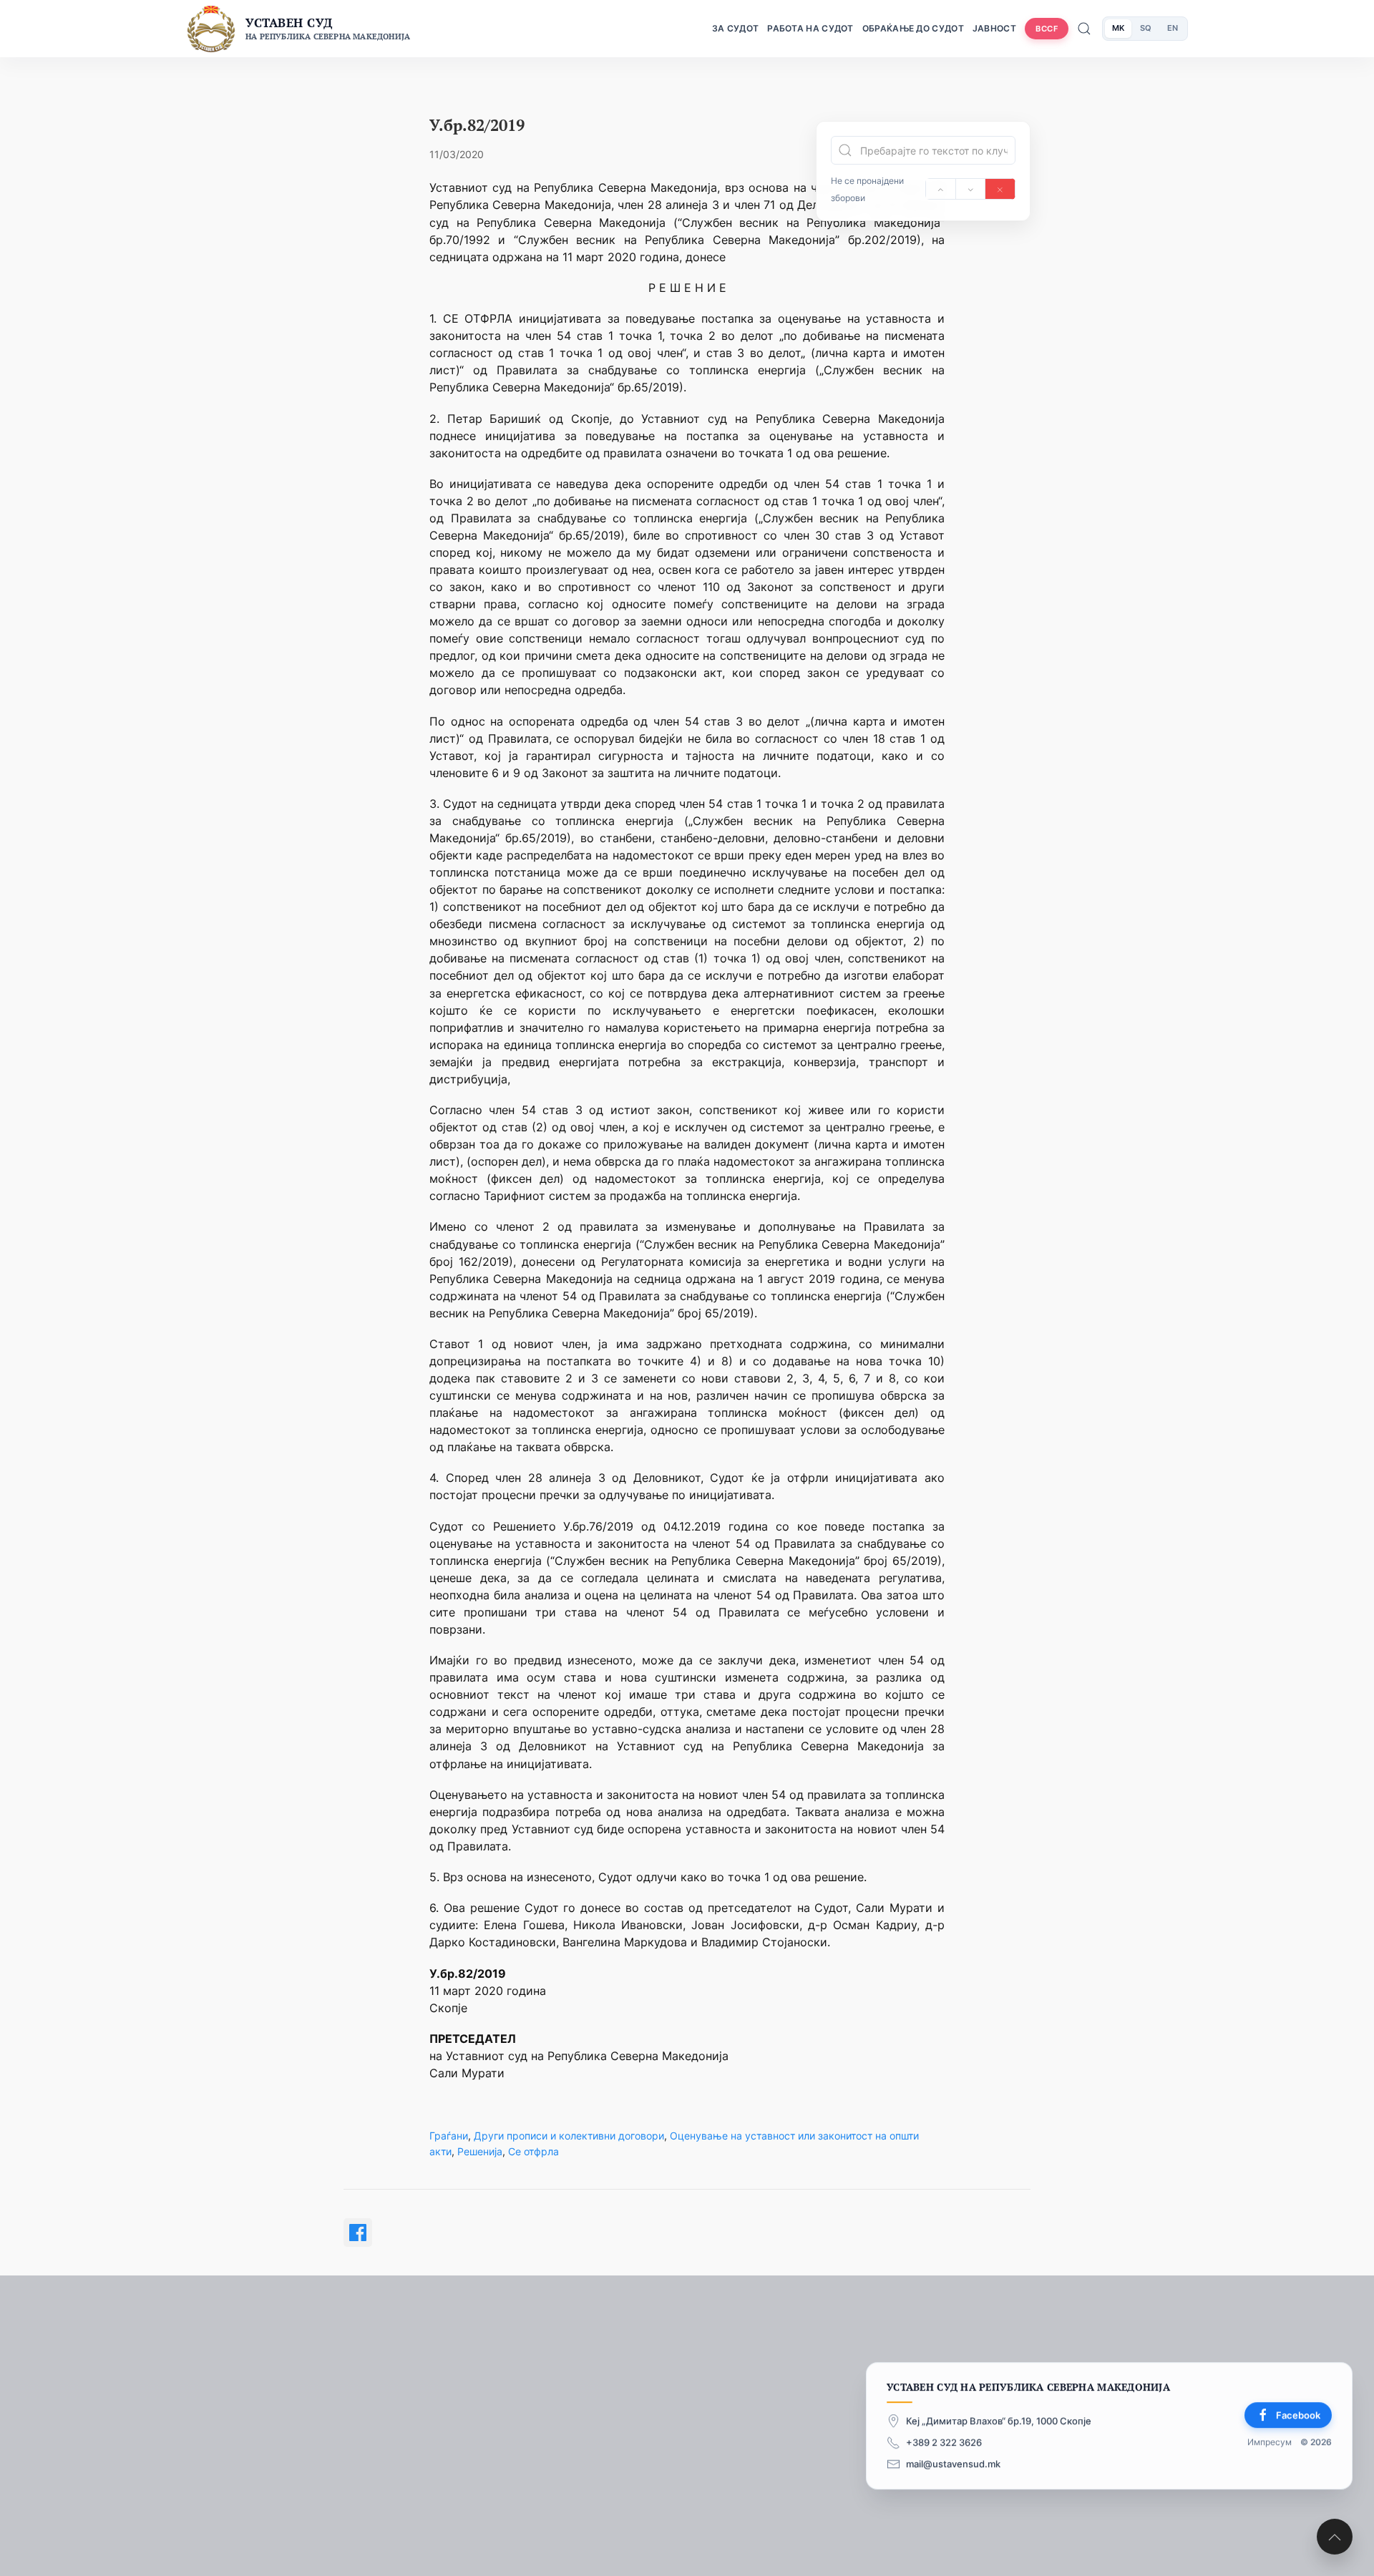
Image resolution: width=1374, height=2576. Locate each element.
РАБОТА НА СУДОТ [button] (810, 28)
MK (1118, 28)
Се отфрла (533, 2151)
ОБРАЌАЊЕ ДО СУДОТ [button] (913, 28)
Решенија (480, 2151)
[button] (1335, 2537)
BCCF (1047, 29)
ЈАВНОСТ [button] (994, 28)
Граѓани (449, 2136)
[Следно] (971, 189)
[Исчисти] (1000, 189)
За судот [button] (735, 28)
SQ (1146, 28)
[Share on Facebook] (358, 2233)
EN (1173, 28)
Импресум (1270, 2442)
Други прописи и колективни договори (569, 2136)
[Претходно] (941, 189)
